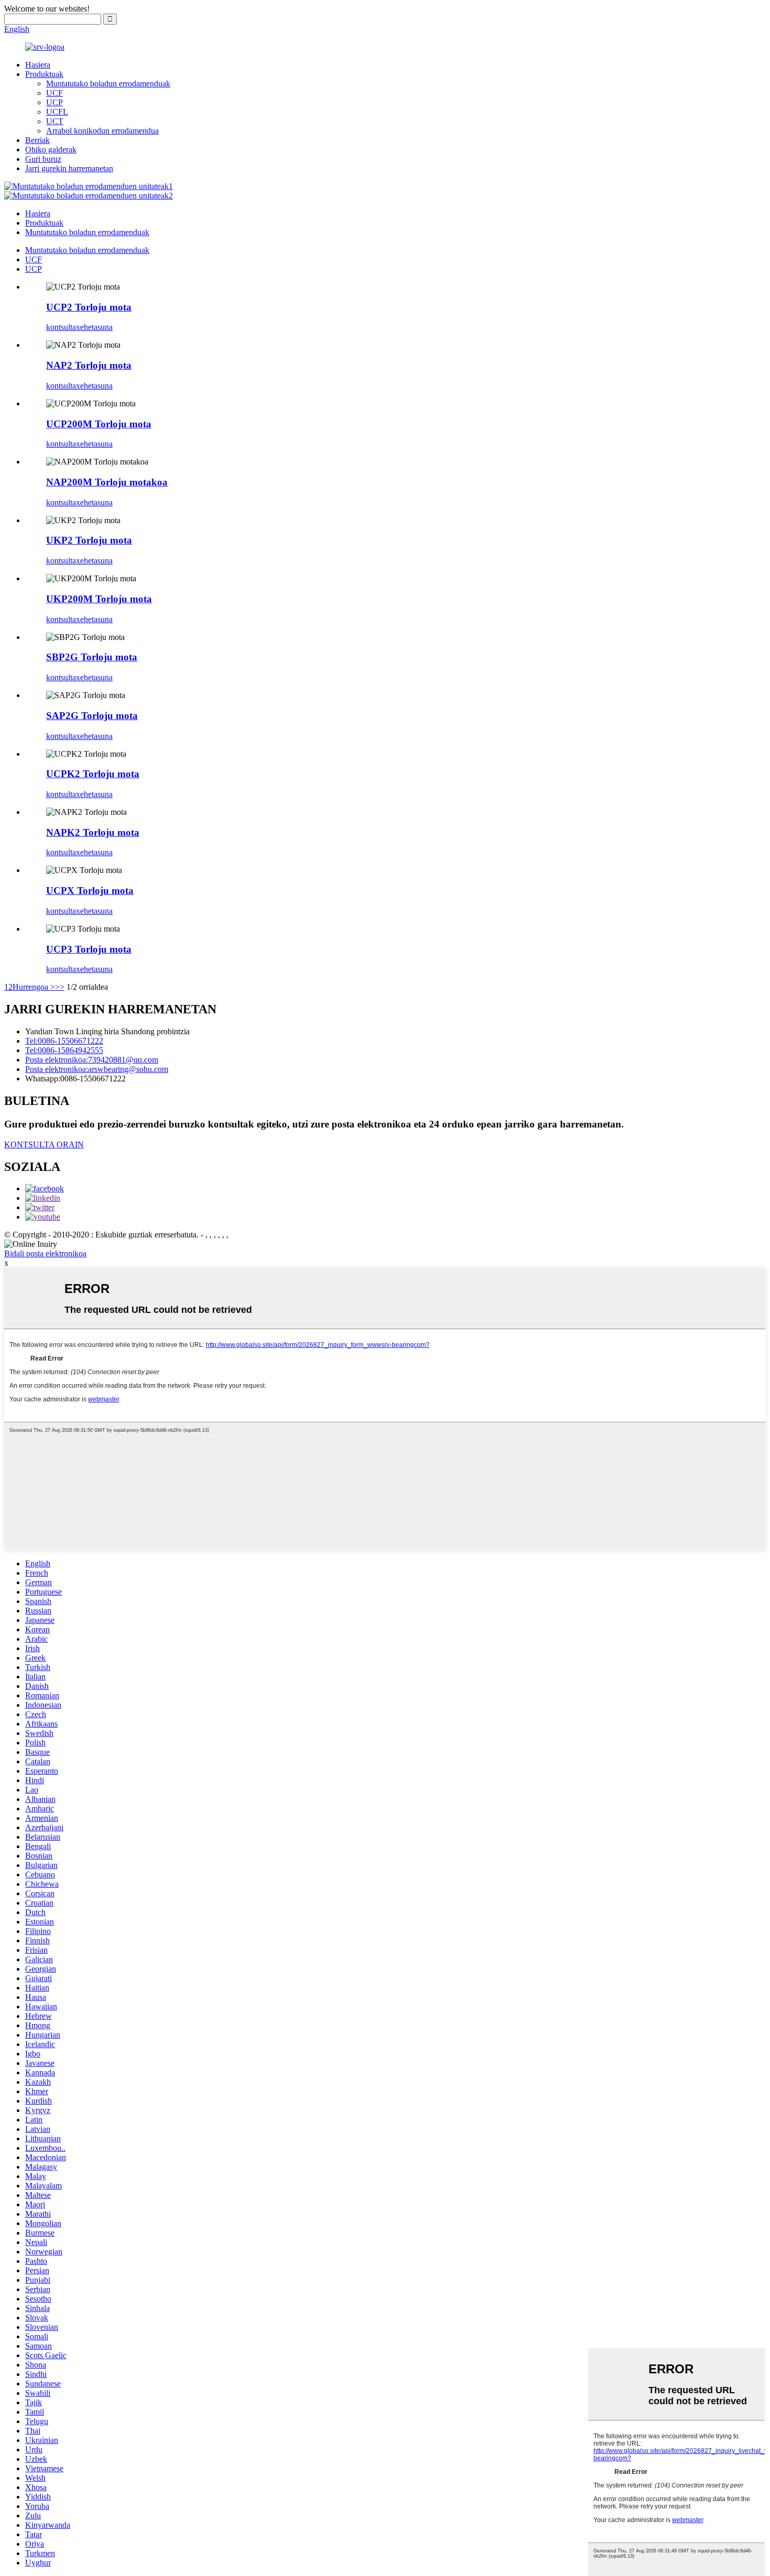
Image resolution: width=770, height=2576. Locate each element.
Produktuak (44, 74)
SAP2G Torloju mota (92, 716)
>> (60, 987)
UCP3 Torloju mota (89, 949)
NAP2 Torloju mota (89, 365)
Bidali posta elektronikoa (45, 1253)
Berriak (37, 140)
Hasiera (38, 65)
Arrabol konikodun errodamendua (102, 131)
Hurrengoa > (34, 987)
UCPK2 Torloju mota (93, 774)
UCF (54, 93)
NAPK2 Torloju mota (93, 832)
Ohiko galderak (51, 150)
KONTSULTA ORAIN (44, 1145)
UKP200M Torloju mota (99, 599)
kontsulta (61, 327)
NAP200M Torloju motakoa (107, 482)
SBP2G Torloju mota (92, 657)
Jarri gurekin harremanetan (69, 168)
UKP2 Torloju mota (89, 540)
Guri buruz (43, 159)
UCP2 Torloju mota (89, 307)
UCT (55, 121)
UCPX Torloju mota (90, 891)
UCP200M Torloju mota (99, 424)
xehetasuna (94, 327)
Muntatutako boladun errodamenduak (108, 84)
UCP (54, 102)
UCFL (57, 112)
